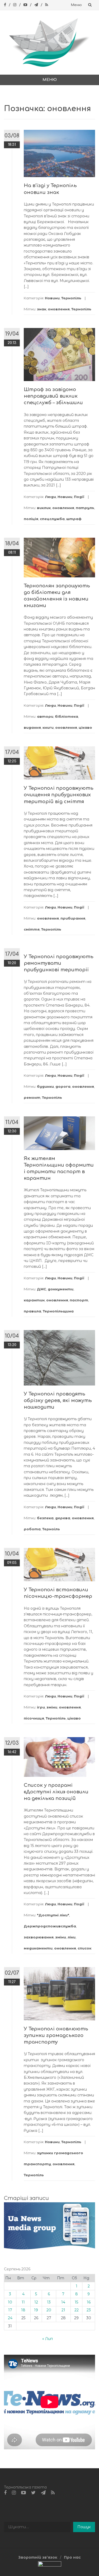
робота (32, 1529)
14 (63, 2302)
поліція (31, 519)
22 (77, 2310)
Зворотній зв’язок (38, 2557)
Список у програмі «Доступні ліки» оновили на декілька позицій (56, 1792)
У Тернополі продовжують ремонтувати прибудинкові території (59, 963)
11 (23, 2302)
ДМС (42, 1289)
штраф (74, 519)
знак (42, 309)
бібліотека (67, 716)
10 (10, 2302)
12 (36, 2302)
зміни (52, 1707)
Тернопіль (71, 298)
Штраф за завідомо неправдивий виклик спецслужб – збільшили (53, 396)
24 (10, 2318)
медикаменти (38, 1948)
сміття (32, 929)
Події (79, 497)
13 (49, 2302)
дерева (63, 1518)
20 (49, 2310)
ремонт (32, 1097)
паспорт (79, 1300)
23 (89, 2310)
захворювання (39, 1937)
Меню (76, 5)
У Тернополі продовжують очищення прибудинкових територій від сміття (59, 795)
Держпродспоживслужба (50, 1926)
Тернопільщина (58, 1311)
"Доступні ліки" (53, 1915)
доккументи (61, 1289)
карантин (34, 1300)
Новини (52, 298)
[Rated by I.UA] (50, 2565)
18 (23, 2310)
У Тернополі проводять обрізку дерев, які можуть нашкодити (58, 1400)
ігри (41, 1707)
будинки (45, 1086)
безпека (45, 1518)
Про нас (72, 2557)
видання (32, 727)
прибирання (73, 918)
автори (45, 716)
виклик (44, 508)
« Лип (48, 2339)
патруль (85, 508)
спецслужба (52, 519)
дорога (63, 1086)
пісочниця (34, 1718)
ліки (72, 1937)
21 (63, 2310)
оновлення (59, 309)
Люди (50, 497)
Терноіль (51, 1529)
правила (32, 1311)
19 (36, 2310)
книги (48, 727)
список (84, 1948)
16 (89, 2302)
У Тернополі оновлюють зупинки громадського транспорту (56, 2035)
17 (10, 2310)
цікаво (85, 727)
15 (76, 2302)
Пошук (84, 2527)
